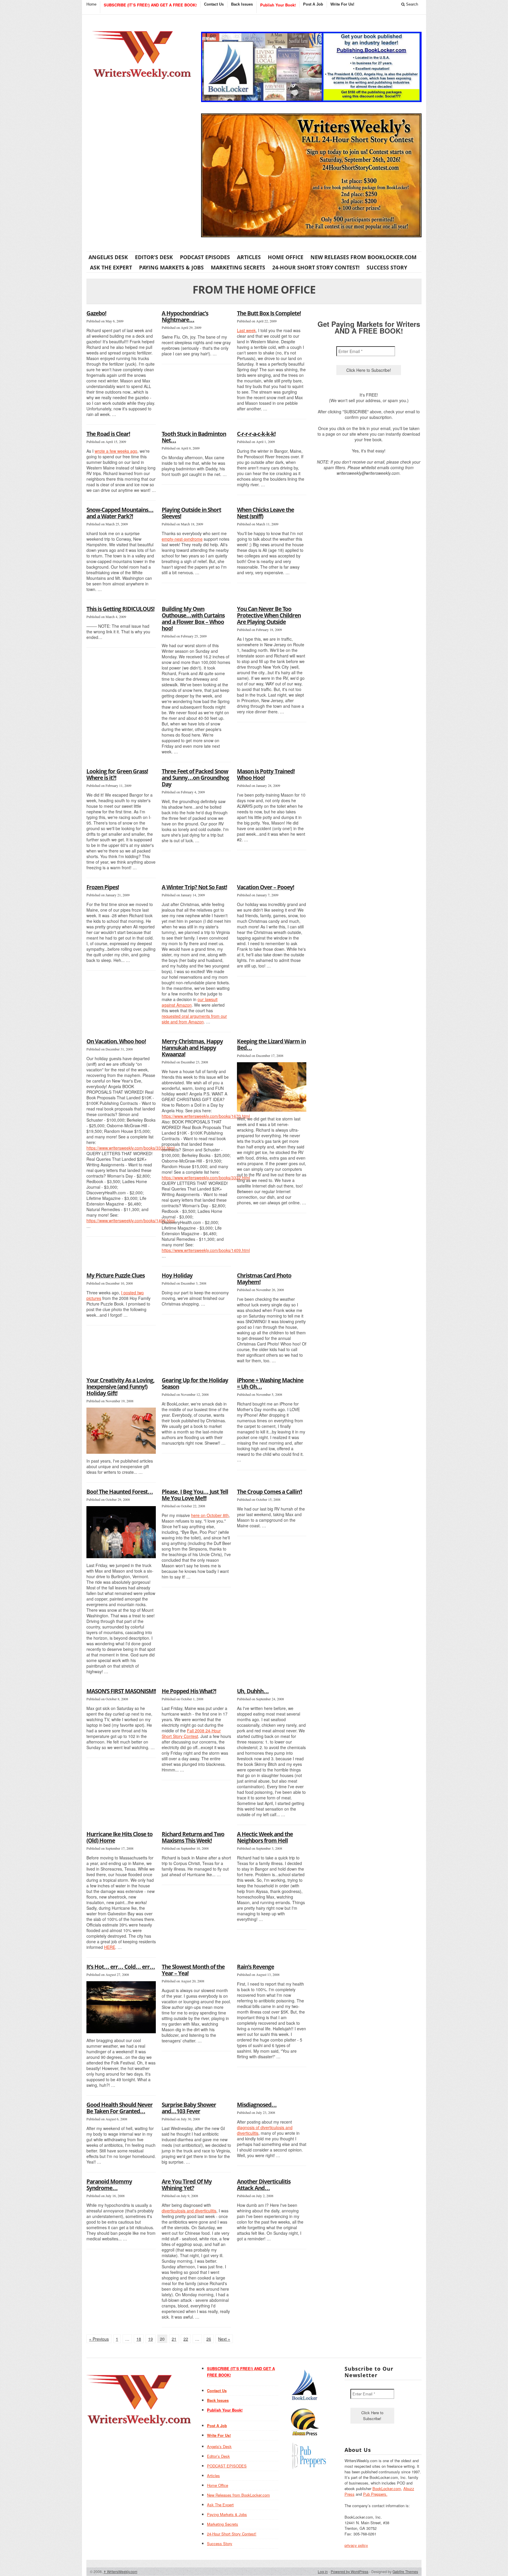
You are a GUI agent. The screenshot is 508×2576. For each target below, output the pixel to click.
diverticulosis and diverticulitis (189, 2211)
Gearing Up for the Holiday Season (195, 1383)
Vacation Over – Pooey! (265, 887)
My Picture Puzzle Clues (116, 1275)
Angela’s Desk (108, 257)
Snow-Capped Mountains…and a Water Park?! (120, 513)
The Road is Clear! (108, 434)
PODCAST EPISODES (205, 257)
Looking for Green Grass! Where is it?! (117, 775)
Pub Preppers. (375, 2494)
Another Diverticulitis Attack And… (264, 2185)
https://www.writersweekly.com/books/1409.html (131, 1220)
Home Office (286, 257)
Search (411, 4)
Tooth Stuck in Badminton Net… (194, 437)
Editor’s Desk (154, 257)
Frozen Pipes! (103, 887)
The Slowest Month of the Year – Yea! (193, 1970)
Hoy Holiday (177, 1275)
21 (174, 2339)
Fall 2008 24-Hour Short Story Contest (191, 1733)
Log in (323, 2571)
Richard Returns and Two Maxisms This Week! (193, 1837)
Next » (224, 2339)
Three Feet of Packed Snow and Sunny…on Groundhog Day (195, 778)
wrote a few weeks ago (116, 451)
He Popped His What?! (189, 1691)
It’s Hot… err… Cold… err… (121, 1967)
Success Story (387, 267)
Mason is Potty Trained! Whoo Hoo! (266, 775)
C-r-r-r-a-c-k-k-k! (256, 434)
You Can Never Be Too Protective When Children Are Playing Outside (269, 615)
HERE (110, 1947)
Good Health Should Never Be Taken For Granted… (120, 2108)
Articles (249, 257)
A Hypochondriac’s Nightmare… (185, 317)
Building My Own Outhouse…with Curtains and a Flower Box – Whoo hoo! (193, 619)
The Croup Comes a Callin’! (269, 1492)
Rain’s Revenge (255, 1967)
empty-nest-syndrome (182, 539)
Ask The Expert (111, 267)
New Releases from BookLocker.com (364, 257)
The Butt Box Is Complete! (269, 313)
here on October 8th (210, 1515)
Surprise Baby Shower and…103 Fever (189, 2108)
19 (151, 2339)
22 (186, 2339)
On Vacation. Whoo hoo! (116, 1041)
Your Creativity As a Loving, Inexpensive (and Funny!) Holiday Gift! (121, 1387)
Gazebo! (96, 313)
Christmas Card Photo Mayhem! (264, 1279)
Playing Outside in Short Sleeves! (191, 513)
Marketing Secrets (238, 267)
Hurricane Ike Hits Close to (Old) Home (120, 1837)
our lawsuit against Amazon (190, 1002)
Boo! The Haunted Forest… (120, 1492)
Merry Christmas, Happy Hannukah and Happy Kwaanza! (192, 1048)
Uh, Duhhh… (253, 1691)
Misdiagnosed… (257, 2105)
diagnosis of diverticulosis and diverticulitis (265, 2130)
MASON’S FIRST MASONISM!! (121, 1691)
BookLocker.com (387, 2488)
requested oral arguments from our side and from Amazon (194, 1019)
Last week (246, 330)
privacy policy (356, 2545)
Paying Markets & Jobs (171, 267)
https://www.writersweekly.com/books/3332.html (131, 1148)
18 (139, 2339)
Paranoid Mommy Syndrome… (109, 2185)
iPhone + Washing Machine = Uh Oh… (270, 1383)
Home (91, 4)
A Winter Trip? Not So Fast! (194, 887)
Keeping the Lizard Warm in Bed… (271, 1045)
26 (209, 2339)
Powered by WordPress (350, 2571)
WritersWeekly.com (120, 2571)
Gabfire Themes (405, 2571)
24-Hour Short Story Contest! (316, 267)
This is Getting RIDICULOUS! (120, 609)
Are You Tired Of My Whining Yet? (187, 2185)
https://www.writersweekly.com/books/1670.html (206, 1116)
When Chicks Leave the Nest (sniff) (265, 513)
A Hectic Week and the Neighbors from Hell (265, 1837)
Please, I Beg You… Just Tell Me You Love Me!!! (195, 1495)
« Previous (99, 2339)
